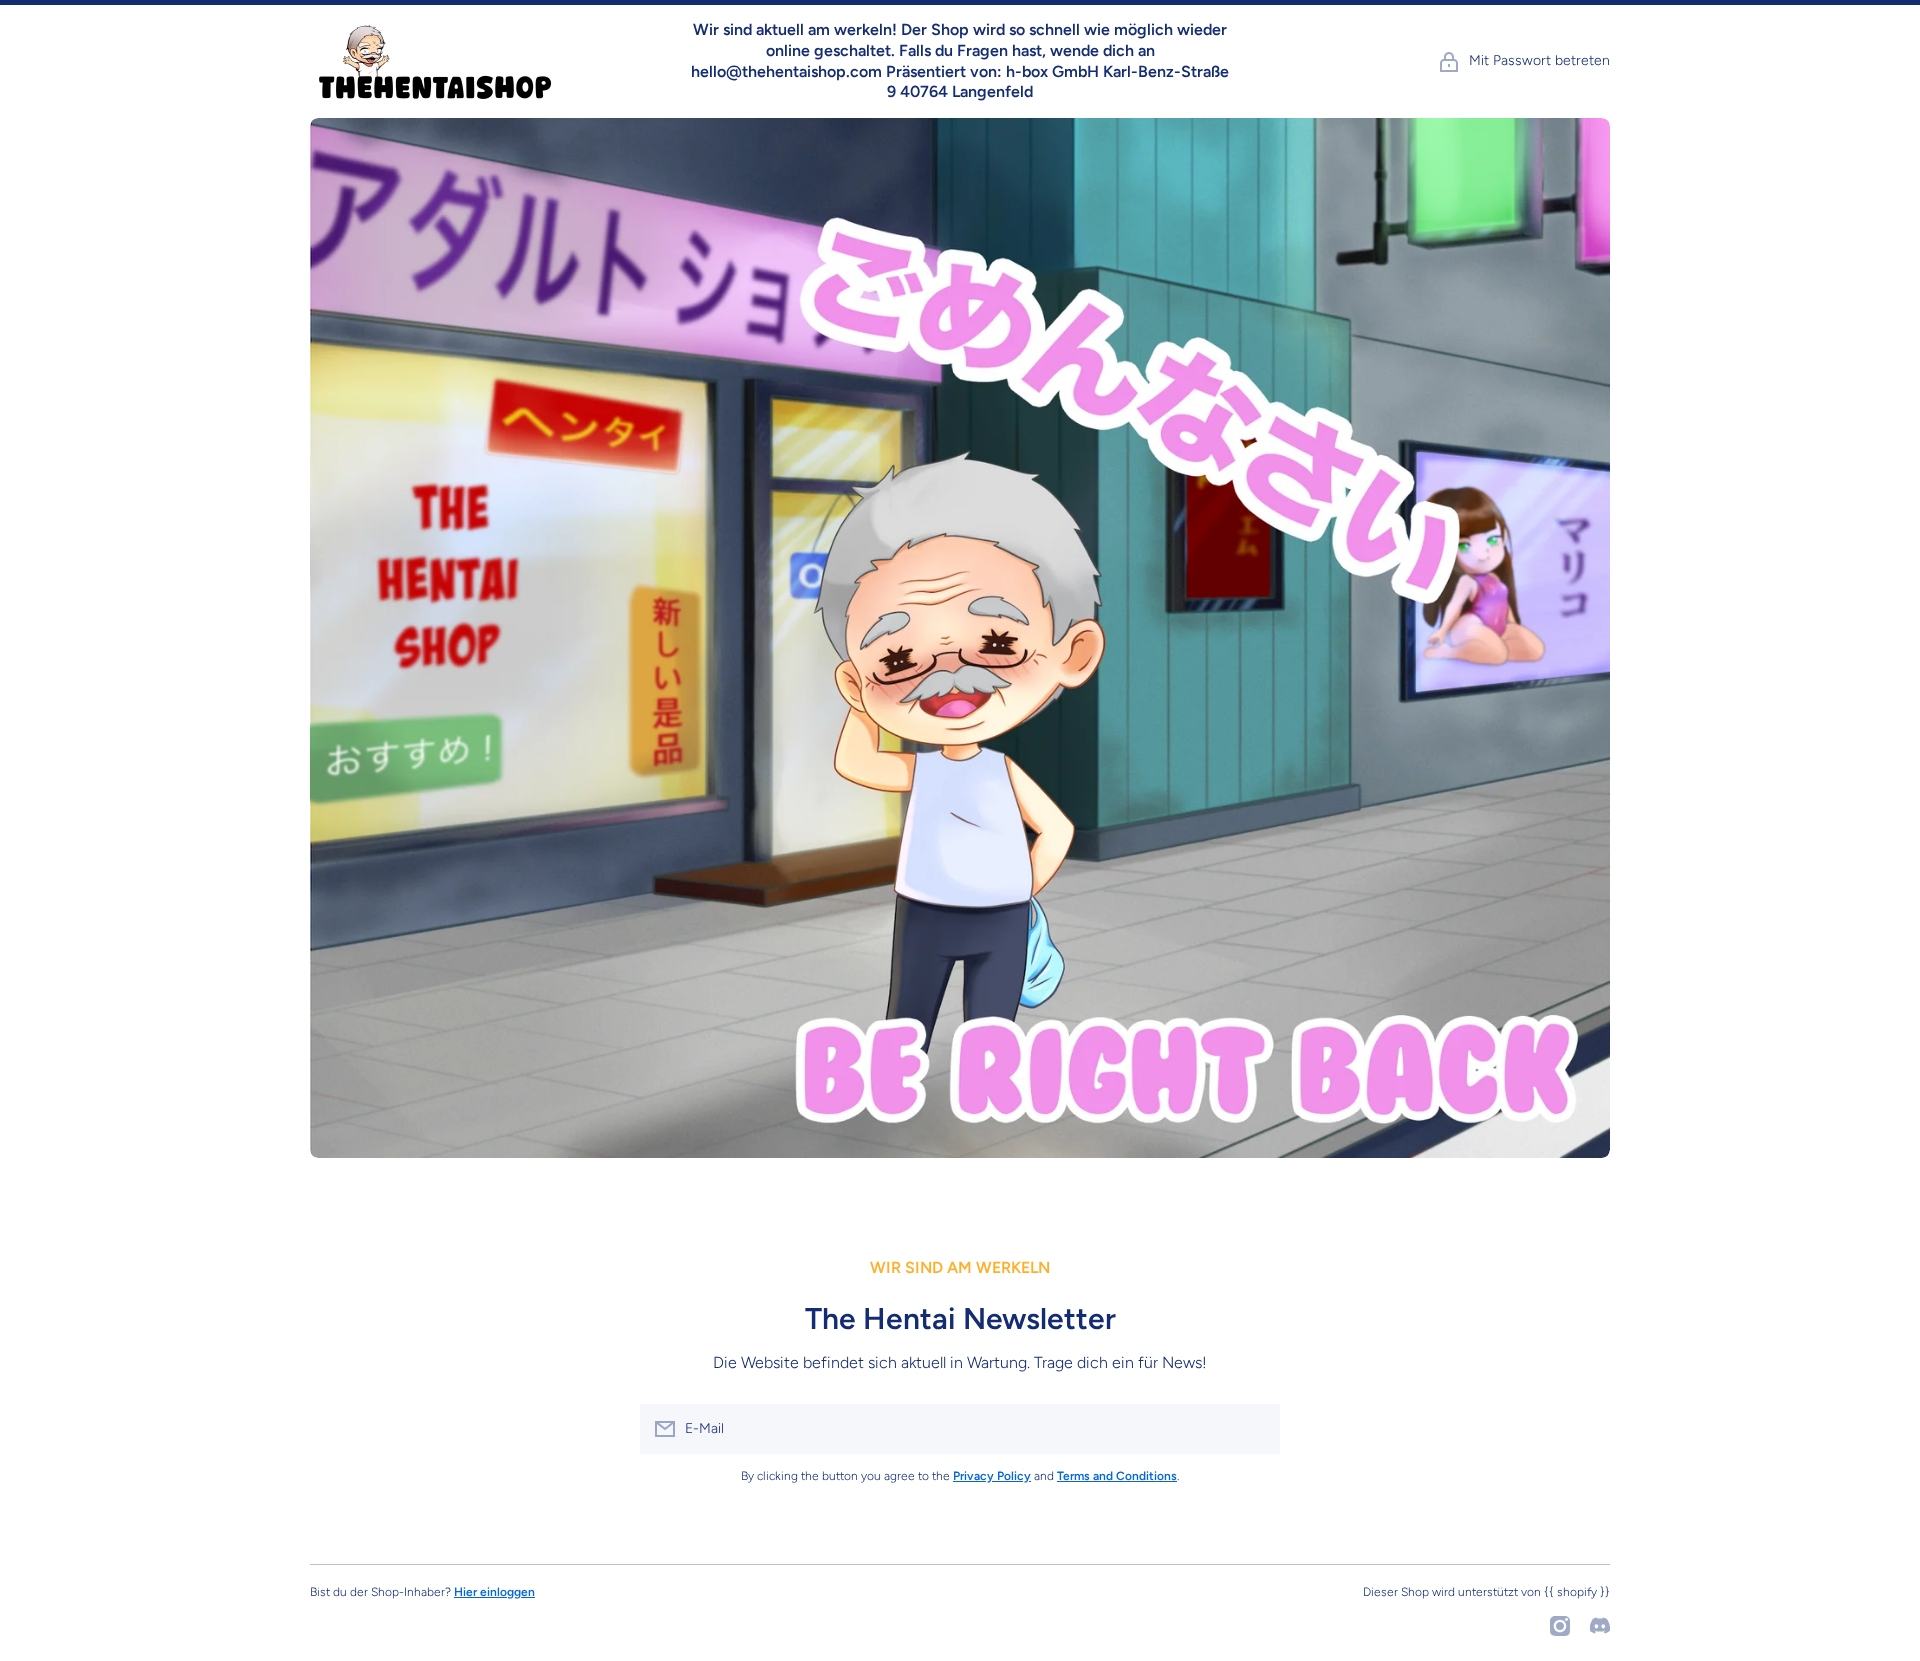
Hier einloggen (494, 1592)
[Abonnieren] (1255, 1429)
